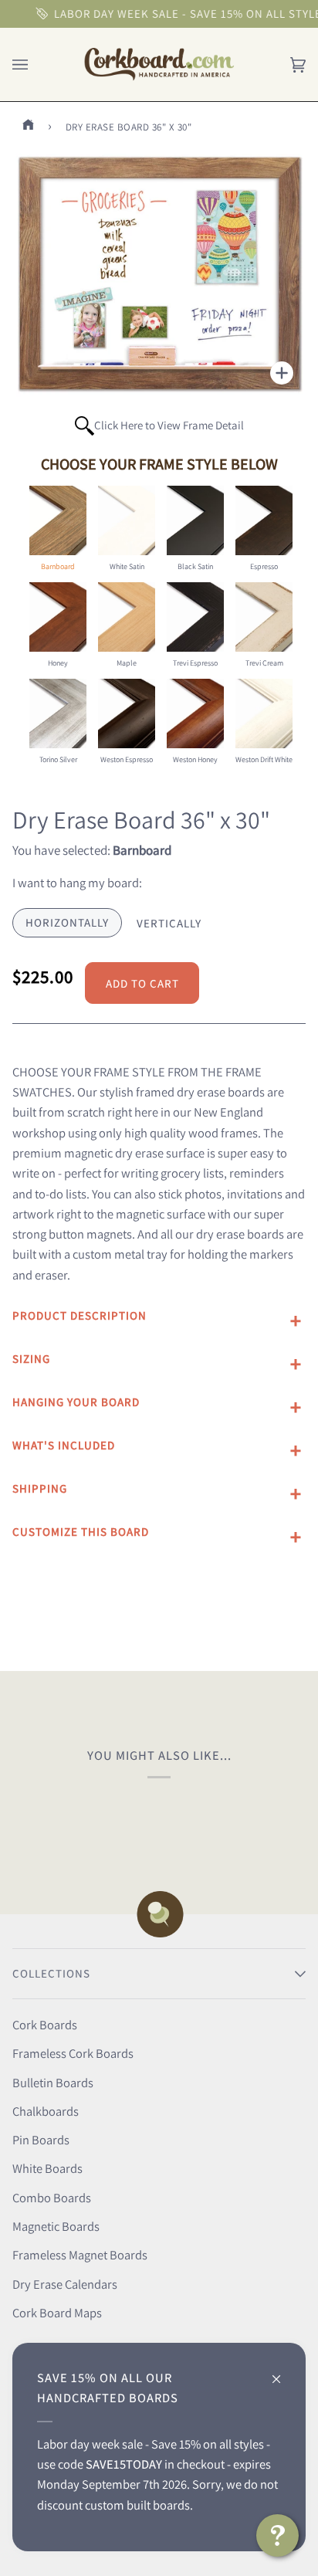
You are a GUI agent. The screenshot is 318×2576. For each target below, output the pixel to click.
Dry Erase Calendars (65, 2284)
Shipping (40, 1488)
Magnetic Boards (56, 2226)
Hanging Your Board (76, 1402)
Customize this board (81, 1532)
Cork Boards (45, 2025)
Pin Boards (41, 2140)
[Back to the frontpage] (31, 127)
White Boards (47, 2168)
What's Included (64, 1445)
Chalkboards (46, 2111)
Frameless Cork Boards (73, 2053)
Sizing (31, 1359)
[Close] (283, 2371)
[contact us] (277, 2535)
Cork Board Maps (57, 2313)
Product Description (79, 1315)
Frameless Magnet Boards (80, 2255)
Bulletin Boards (53, 2083)
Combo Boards (52, 2198)
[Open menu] (36, 64)
